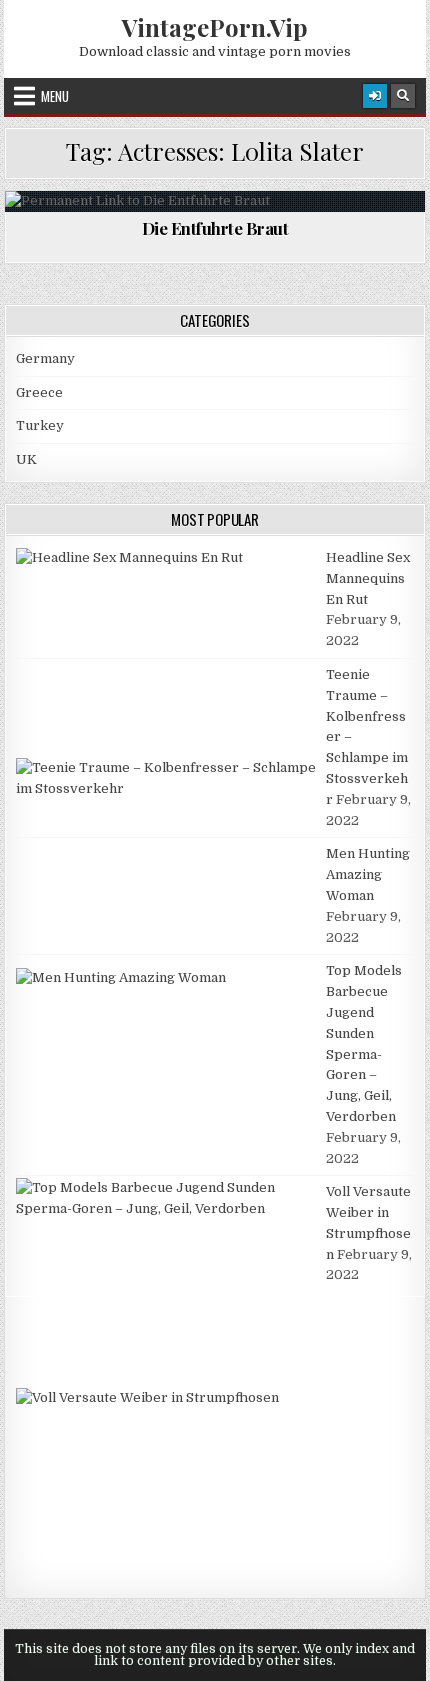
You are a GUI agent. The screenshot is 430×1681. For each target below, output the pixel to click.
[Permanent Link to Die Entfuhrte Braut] (214, 201)
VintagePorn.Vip (215, 27)
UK (26, 459)
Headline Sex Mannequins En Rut (368, 578)
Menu (55, 96)
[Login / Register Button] (375, 96)
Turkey (40, 425)
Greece (39, 392)
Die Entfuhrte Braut (215, 228)
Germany (45, 358)
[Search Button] (403, 96)
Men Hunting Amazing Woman (368, 874)
